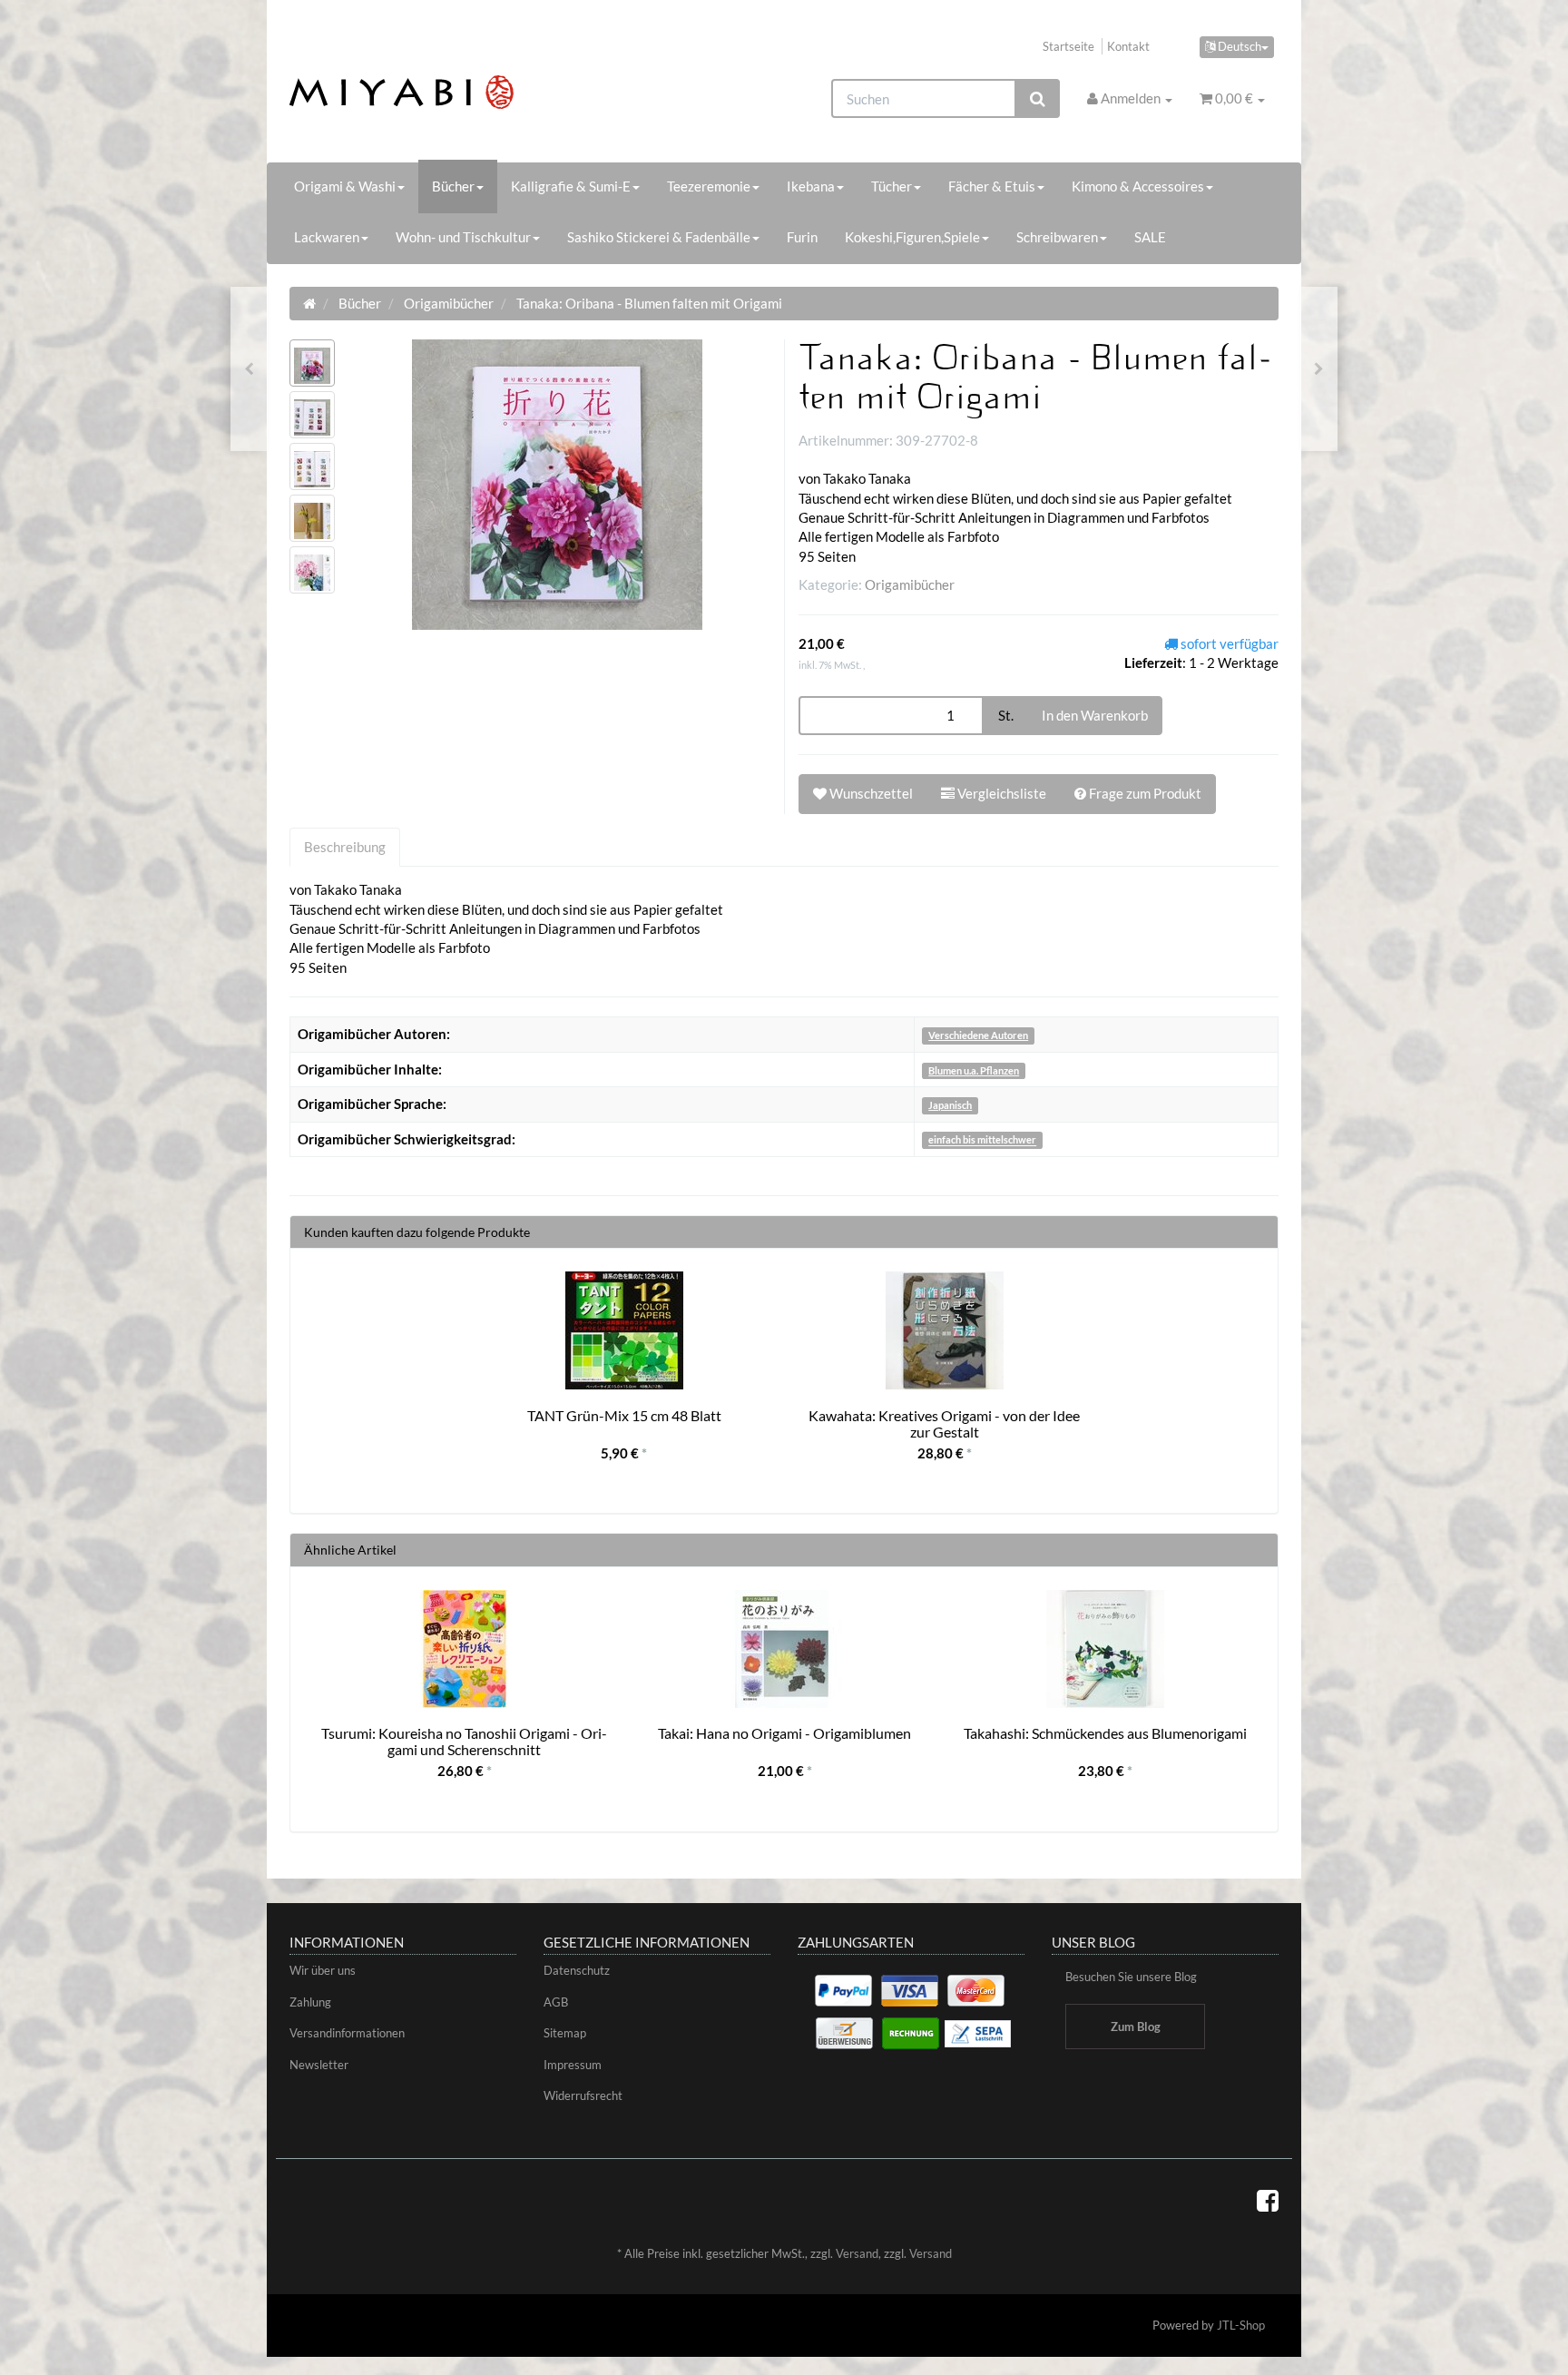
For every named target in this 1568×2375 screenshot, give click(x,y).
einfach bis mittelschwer (982, 1140)
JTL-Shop (1241, 2325)
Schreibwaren (1057, 237)
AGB (556, 2002)
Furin (802, 237)
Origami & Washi (345, 186)
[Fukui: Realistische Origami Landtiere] (1319, 369)
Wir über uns (323, 1970)
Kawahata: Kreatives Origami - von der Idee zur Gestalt (944, 1423)
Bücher (453, 186)
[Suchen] (1038, 98)
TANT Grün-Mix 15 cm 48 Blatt (624, 1415)
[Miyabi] (445, 92)
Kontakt (1128, 46)
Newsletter (319, 2065)
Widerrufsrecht (583, 2095)
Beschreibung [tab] (345, 847)
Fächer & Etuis (992, 186)
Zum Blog (1136, 2027)
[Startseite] (309, 303)
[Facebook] (1268, 2200)
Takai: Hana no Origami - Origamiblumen (784, 1733)
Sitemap (565, 2033)
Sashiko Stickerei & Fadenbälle (659, 237)
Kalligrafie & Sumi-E (571, 186)
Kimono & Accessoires (1138, 186)
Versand (857, 2253)
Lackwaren (327, 237)
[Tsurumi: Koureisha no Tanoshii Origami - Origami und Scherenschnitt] (249, 369)
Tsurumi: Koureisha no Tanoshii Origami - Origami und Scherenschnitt (464, 1741)
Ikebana (811, 186)
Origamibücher (910, 584)
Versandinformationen (347, 2033)
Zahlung (310, 2002)
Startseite (1068, 46)
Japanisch (950, 1105)
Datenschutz (577, 1970)
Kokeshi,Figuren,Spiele (912, 237)
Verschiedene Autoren (978, 1035)
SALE (1150, 237)
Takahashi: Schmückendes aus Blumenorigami (1105, 1733)
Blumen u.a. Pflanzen (974, 1070)
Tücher (892, 186)
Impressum (573, 2065)
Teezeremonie (709, 186)
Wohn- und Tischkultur (463, 237)
